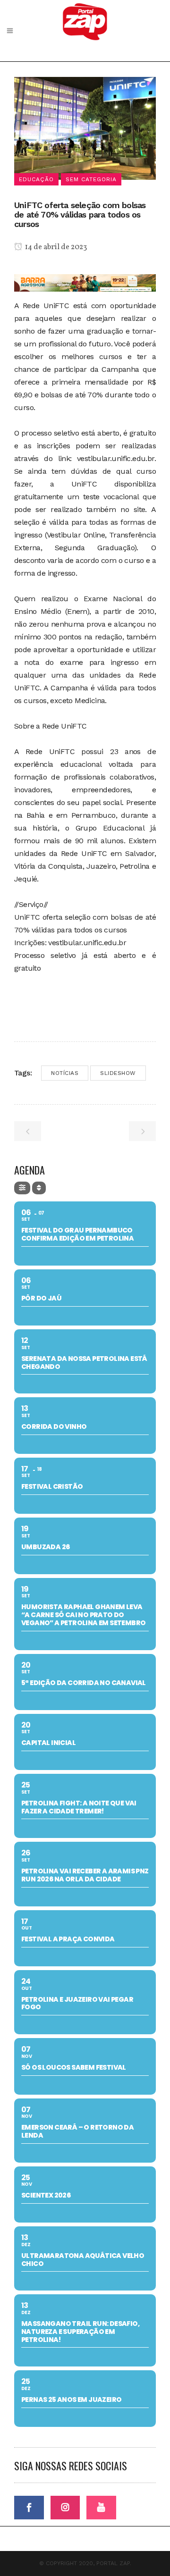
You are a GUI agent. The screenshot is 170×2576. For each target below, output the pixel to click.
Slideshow (118, 1073)
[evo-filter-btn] (22, 1188)
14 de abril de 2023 (55, 247)
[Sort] (39, 1188)
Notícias (65, 1073)
